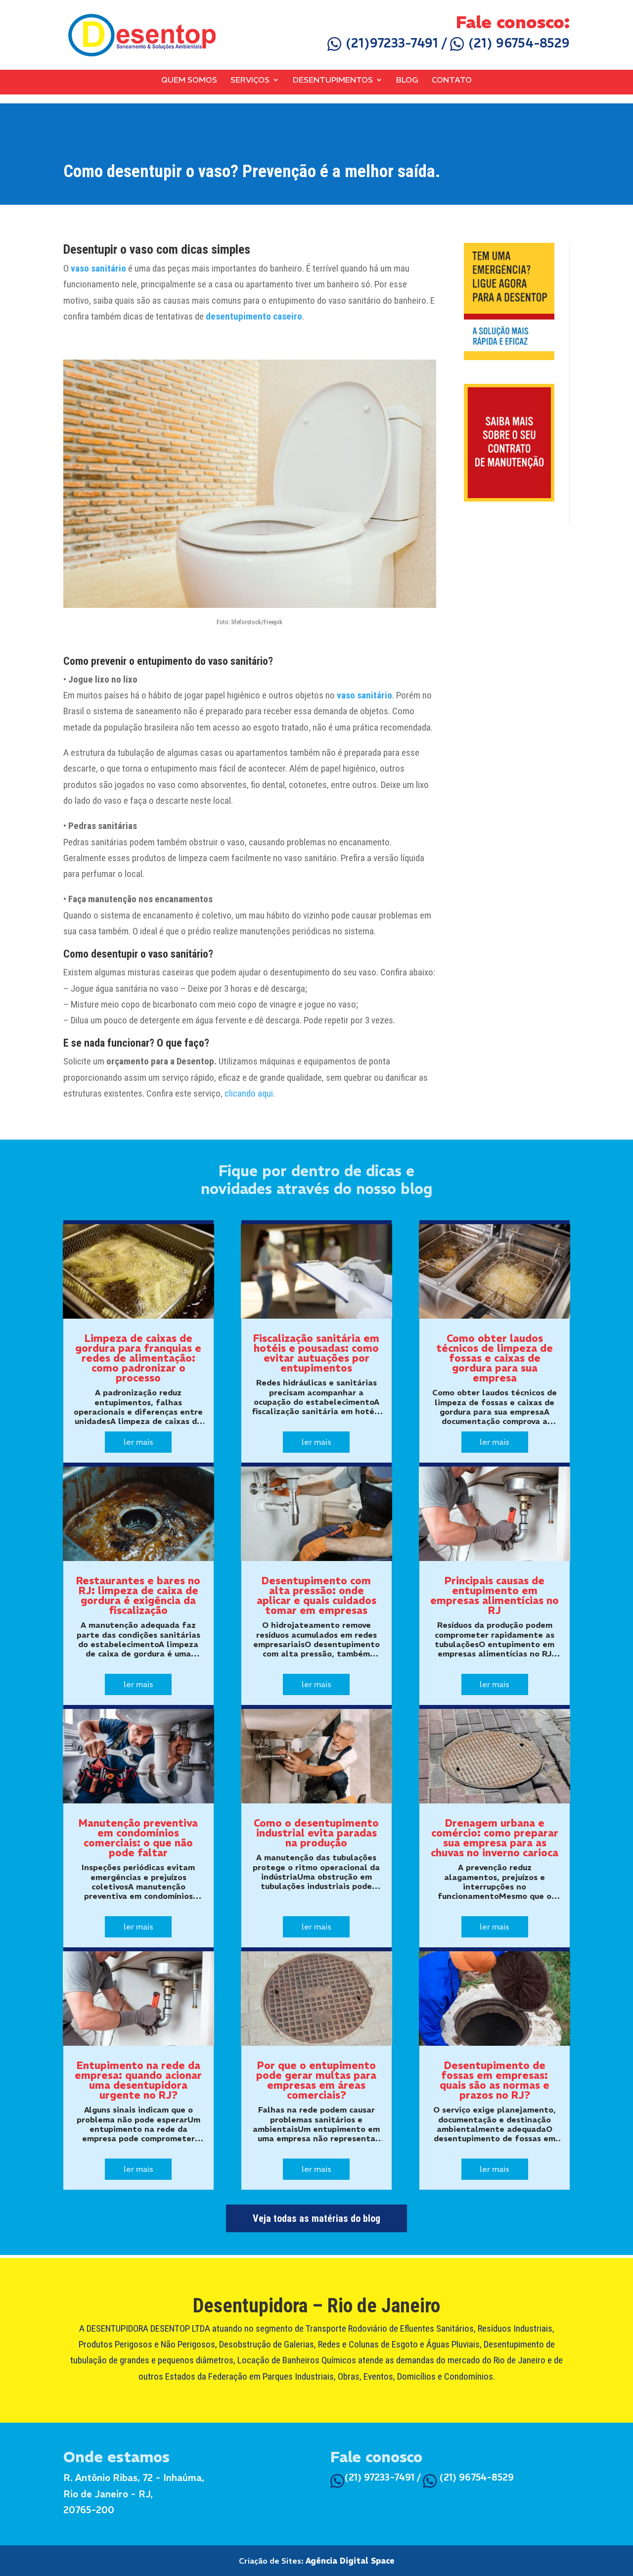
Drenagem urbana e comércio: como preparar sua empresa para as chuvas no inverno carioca (495, 1838)
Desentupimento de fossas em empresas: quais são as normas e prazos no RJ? (495, 2080)
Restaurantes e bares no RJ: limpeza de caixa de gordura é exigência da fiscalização (138, 1595)
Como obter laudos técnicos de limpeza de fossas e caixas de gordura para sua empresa (495, 1358)
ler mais (138, 1442)
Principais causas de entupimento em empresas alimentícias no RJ (495, 1595)
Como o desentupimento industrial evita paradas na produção (316, 1833)
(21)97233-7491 (390, 43)
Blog (407, 80)
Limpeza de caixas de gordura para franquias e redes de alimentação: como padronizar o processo (138, 1358)
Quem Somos (189, 80)
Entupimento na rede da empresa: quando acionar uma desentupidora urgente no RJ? (138, 2080)
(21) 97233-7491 (379, 2477)
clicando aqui (249, 1093)
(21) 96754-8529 (517, 43)
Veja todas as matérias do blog (316, 2218)
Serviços (250, 80)
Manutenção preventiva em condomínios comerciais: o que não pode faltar (138, 1838)
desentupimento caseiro (254, 316)
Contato (452, 80)
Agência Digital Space (350, 2561)
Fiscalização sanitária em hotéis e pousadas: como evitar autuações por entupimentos (316, 1353)
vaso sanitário (98, 268)
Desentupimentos (333, 80)
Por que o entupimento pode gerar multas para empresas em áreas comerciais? (316, 2080)
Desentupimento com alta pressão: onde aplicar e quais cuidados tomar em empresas (316, 1595)
